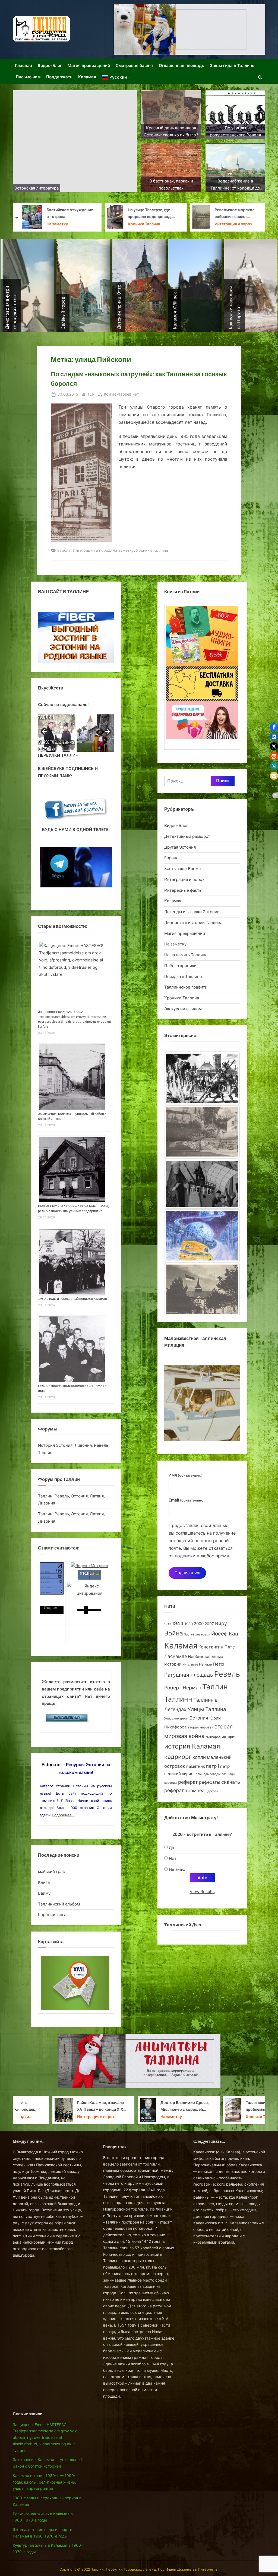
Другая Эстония (180, 847)
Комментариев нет (121, 395)
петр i (213, 1766)
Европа (64, 550)
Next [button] (107, 732)
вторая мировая (200, 1727)
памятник (196, 1766)
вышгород (213, 1737)
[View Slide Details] (57, 733)
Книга (44, 1882)
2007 (209, 1624)
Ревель (227, 1674)
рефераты (210, 1782)
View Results (202, 1892)
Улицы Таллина (207, 1709)
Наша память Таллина (186, 955)
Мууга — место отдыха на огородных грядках (237, 213)
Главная (23, 65)
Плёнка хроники (180, 966)
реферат (188, 1782)
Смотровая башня (134, 65)
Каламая (87, 77)
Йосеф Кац (225, 1634)
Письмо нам (28, 77)
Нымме (206, 1664)
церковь (212, 1791)
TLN (91, 394)
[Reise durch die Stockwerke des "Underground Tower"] (202, 1078)
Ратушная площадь (189, 1675)
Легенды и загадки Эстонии (192, 912)
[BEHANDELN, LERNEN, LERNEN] (202, 1132)
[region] (76, 733)
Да (171, 1848)
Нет (173, 1858)
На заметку (123, 550)
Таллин (215, 1687)
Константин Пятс (217, 1647)
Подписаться (187, 1573)
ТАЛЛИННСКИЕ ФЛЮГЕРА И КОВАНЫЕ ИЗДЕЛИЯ (136, 2106)
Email (187, 1500)
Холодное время (176, 1718)
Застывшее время (197, 1635)
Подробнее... (63, 1815)
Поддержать (59, 77)
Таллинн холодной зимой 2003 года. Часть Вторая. (153, 213)
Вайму (44, 1893)
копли (199, 1757)
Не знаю (177, 1869)
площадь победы (208, 1774)
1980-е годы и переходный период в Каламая (72, 1299)
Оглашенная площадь (181, 65)
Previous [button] (45, 732)
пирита (188, 1774)
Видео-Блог (50, 65)
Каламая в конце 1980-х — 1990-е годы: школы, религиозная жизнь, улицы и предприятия (45, 2482)
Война (174, 1633)
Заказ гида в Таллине (232, 65)
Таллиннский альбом (59, 1904)
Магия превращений (89, 65)
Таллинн (178, 1699)
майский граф (52, 1871)
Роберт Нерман (183, 1688)
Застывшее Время (146, 224)
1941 (168, 1624)
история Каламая (192, 1746)
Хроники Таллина (229, 224)
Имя (186, 1475)
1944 (178, 1623)
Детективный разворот (187, 836)
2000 (199, 1624)
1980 (189, 1624)
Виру (221, 1623)
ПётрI (219, 1664)
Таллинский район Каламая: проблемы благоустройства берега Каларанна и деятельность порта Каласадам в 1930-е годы (69, 2106)
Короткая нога (52, 1915)
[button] (274, 727)
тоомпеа (195, 1790)
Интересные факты (183, 890)
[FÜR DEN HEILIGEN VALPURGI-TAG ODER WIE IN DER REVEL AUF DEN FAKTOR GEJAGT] (202, 1186)
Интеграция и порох (63, 224)
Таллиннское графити (186, 987)
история (229, 1737)
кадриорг (178, 1757)
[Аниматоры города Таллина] (189, 30)
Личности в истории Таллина (193, 923)
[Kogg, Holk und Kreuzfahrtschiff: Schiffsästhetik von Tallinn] (202, 1291)
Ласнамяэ (176, 1656)
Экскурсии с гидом (183, 1009)
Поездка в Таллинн (183, 976)
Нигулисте (190, 1665)
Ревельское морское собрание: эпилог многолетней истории (65, 214)
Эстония (199, 1718)
